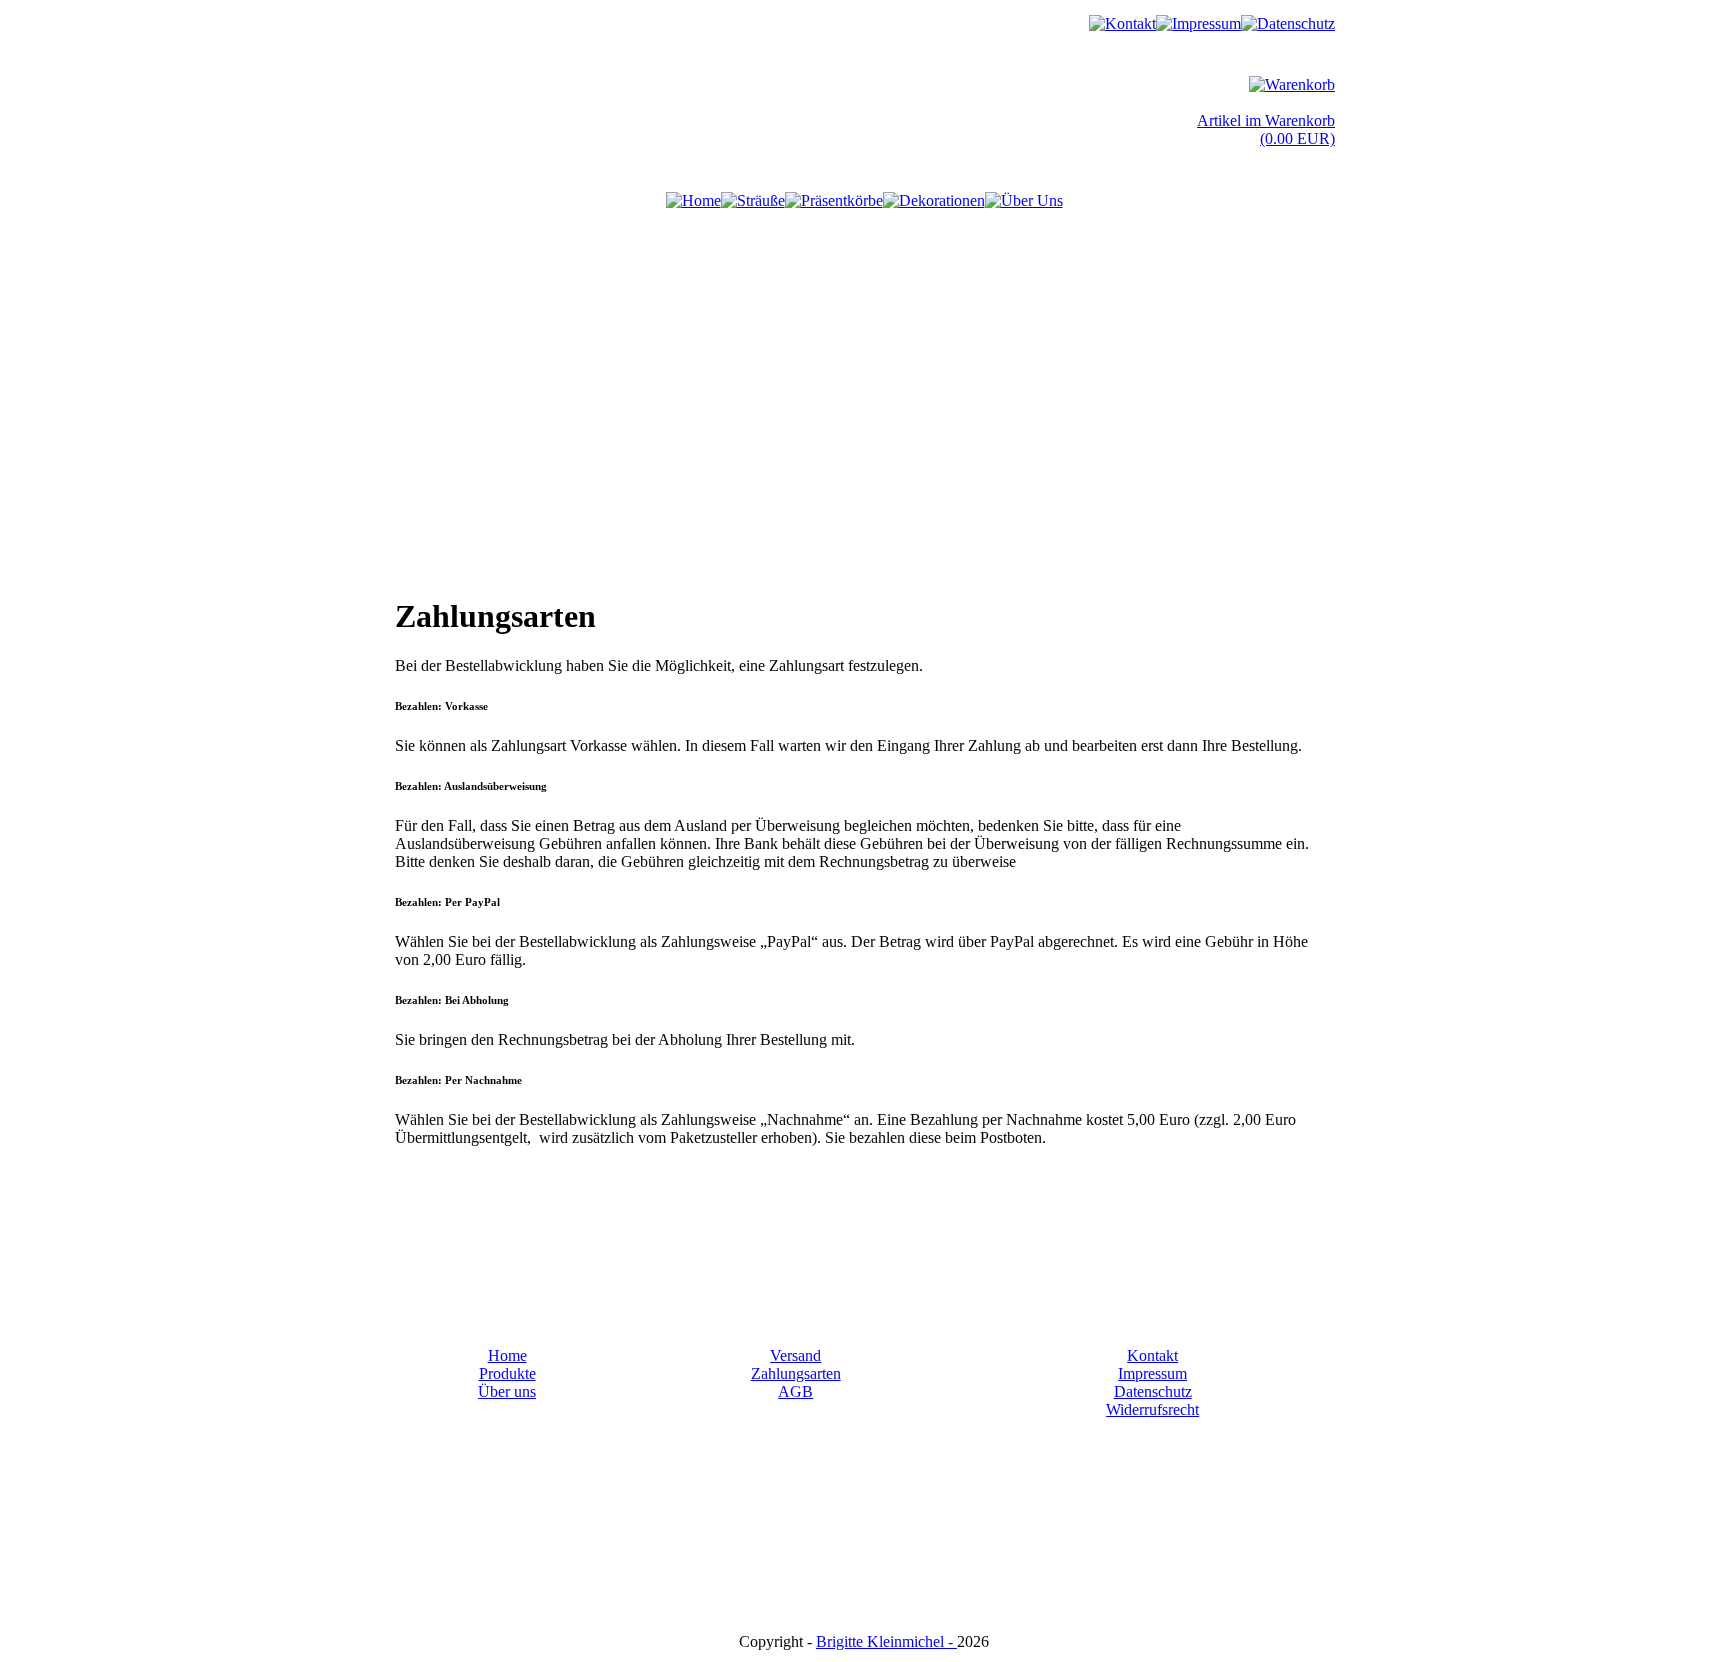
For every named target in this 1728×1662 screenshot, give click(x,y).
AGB (795, 1391)
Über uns (507, 1391)
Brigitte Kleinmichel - (886, 1641)
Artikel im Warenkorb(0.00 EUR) (1266, 129)
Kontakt (1152, 1355)
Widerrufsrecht (1152, 1409)
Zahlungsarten (796, 1373)
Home (507, 1355)
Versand (795, 1355)
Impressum (1152, 1373)
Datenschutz (1153, 1391)
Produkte (507, 1373)
